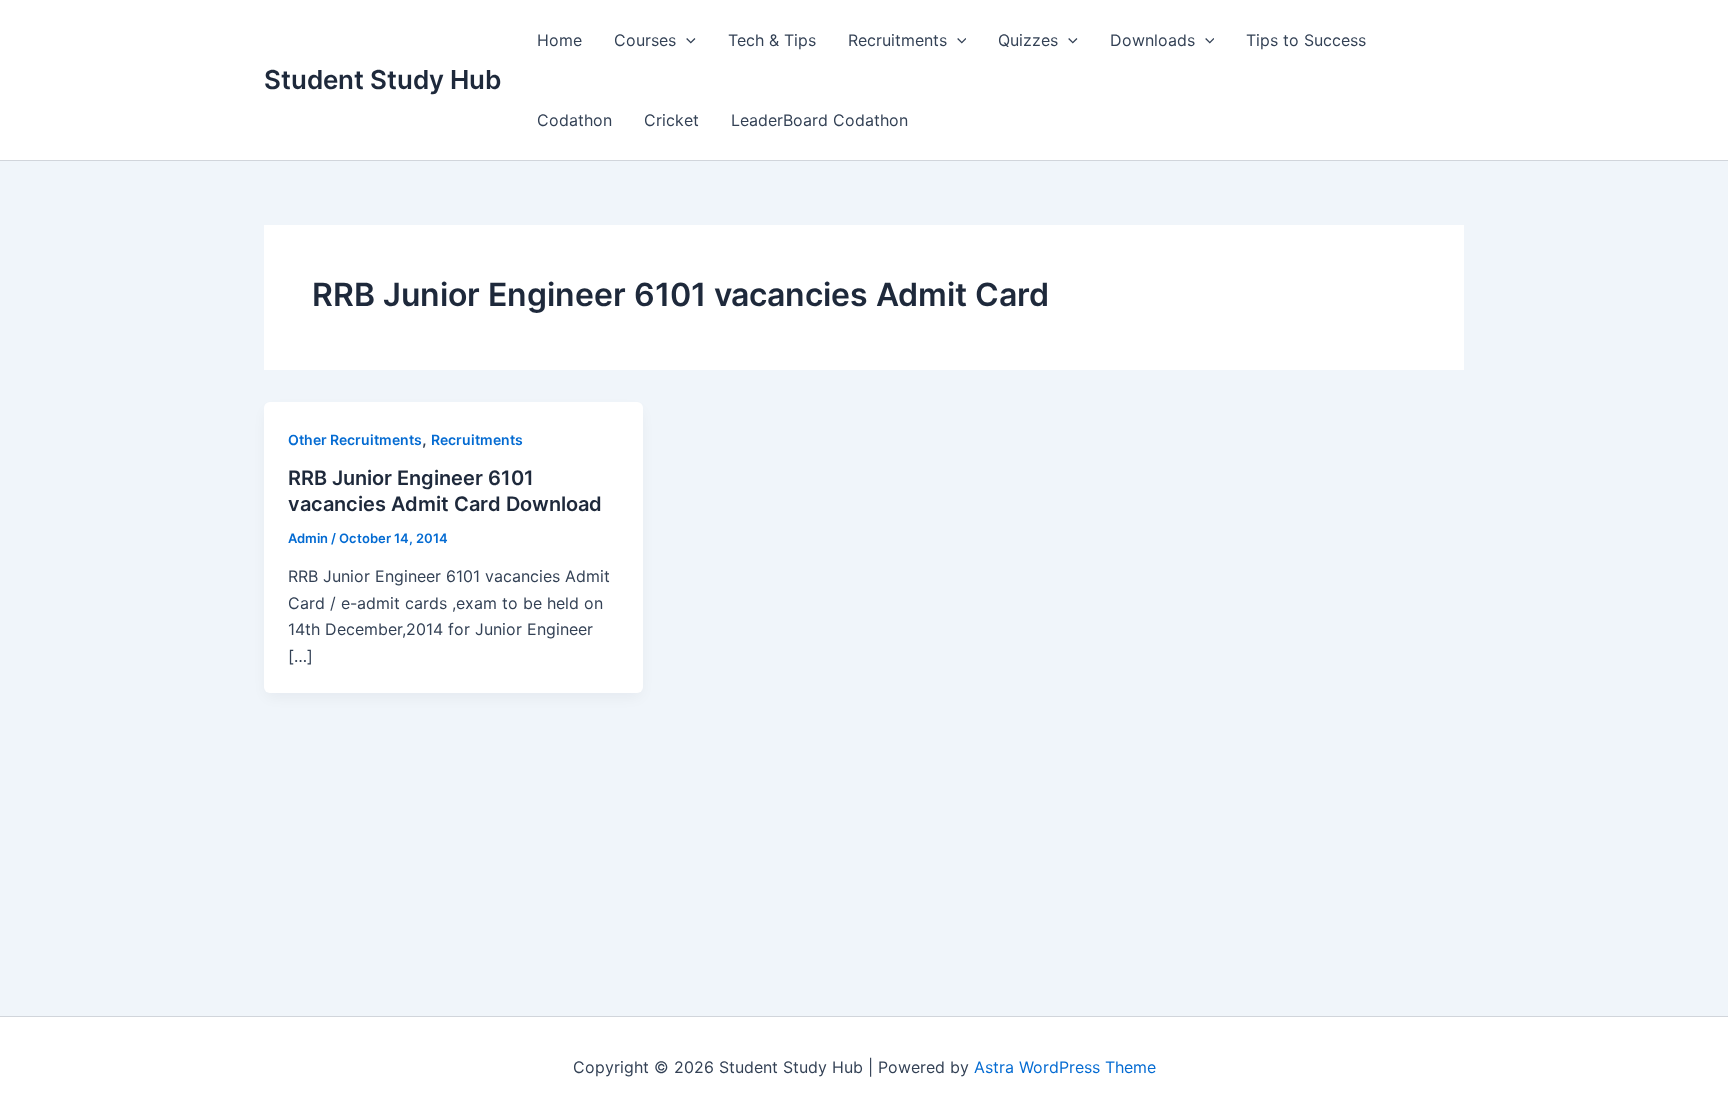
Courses (645, 40)
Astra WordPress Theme (1065, 1067)
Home (559, 40)
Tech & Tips (772, 40)
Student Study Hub (382, 79)
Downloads (1152, 40)
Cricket (671, 120)
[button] (686, 40)
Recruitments (897, 40)
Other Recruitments (355, 439)
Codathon (574, 120)
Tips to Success (1306, 40)
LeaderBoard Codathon (819, 120)
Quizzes (1028, 40)
